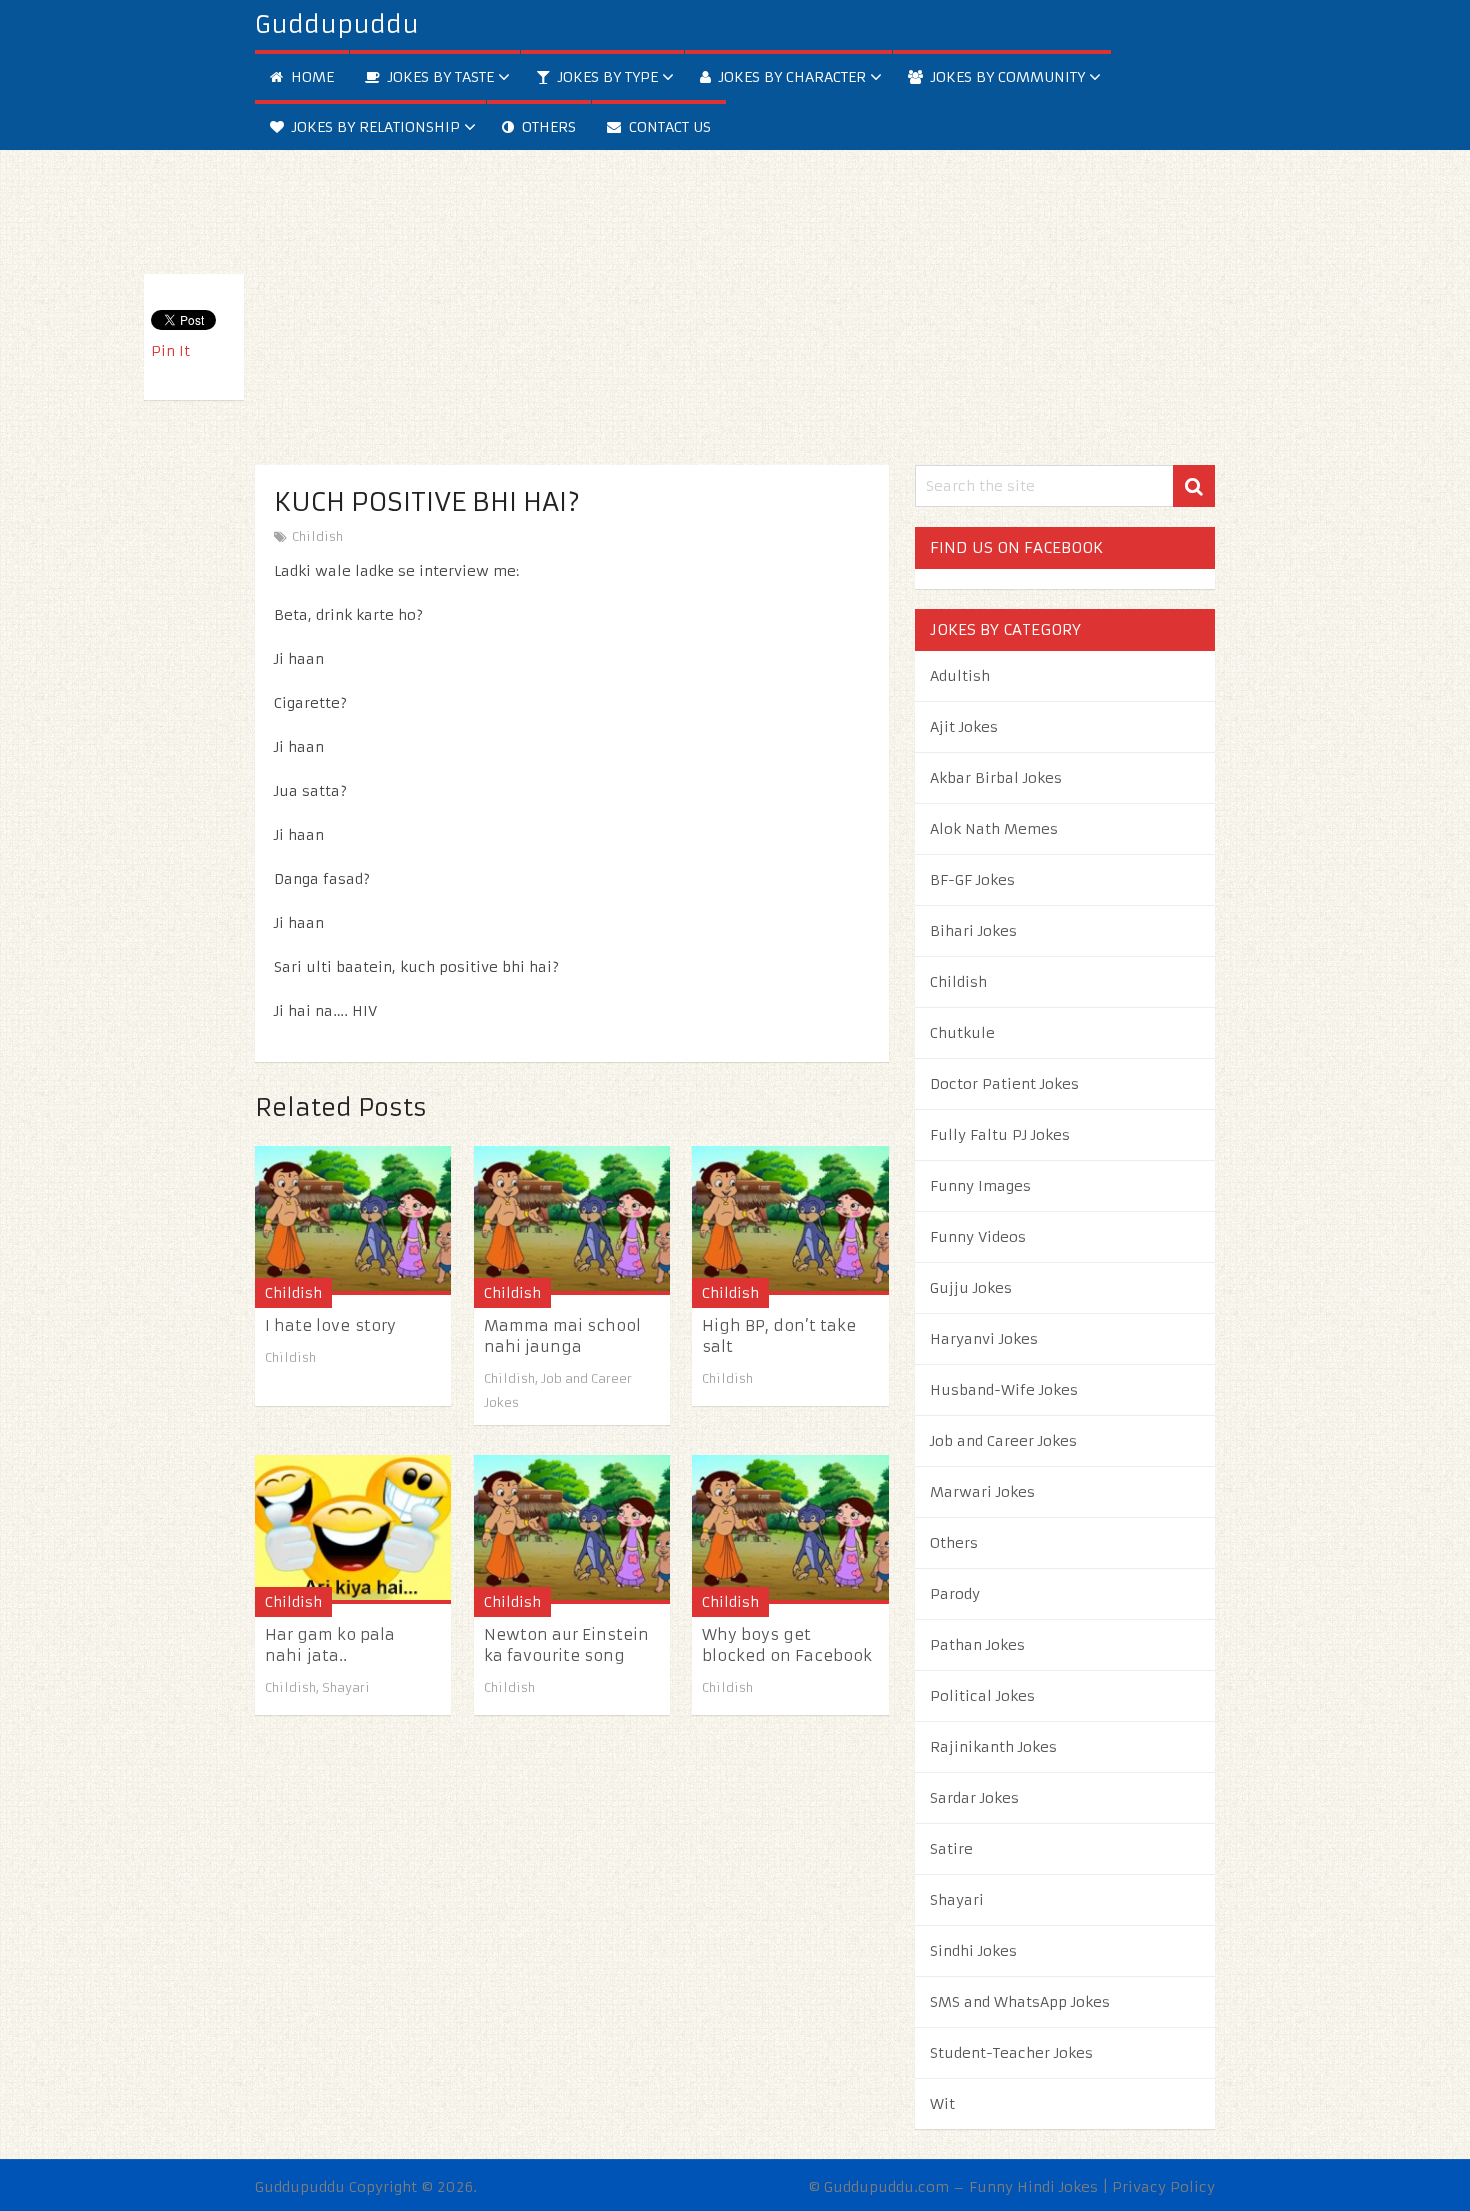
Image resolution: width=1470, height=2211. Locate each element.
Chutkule (962, 1033)
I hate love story (330, 1325)
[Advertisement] (735, 290)
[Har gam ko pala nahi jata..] (353, 1529)
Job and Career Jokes (1003, 1441)
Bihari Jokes (973, 931)
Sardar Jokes (974, 1798)
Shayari (346, 1687)
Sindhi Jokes (973, 1951)
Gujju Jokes (971, 1288)
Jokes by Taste (439, 77)
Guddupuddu (337, 25)
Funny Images (980, 1186)
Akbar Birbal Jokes (996, 778)
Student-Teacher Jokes (1011, 2053)
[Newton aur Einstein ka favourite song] (572, 1529)
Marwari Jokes (982, 1492)
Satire (951, 1849)
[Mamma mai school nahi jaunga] (572, 1220)
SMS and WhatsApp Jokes (1020, 2002)
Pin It (170, 351)
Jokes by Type (606, 77)
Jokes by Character (790, 77)
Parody (955, 1594)
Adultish (960, 676)
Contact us (668, 127)
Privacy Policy (1163, 2187)
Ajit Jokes (964, 727)
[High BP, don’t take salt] (790, 1220)
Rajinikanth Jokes (993, 1747)
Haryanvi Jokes (984, 1339)
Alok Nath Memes (994, 829)
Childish (317, 536)
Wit (942, 2104)
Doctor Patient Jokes (1004, 1084)
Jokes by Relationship (374, 127)
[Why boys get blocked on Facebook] (790, 1529)
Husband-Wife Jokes (1004, 1390)
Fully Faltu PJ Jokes (1000, 1135)
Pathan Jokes (977, 1645)
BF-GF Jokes (972, 880)
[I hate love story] (353, 1220)
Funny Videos (978, 1237)
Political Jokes (982, 1696)
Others (547, 127)
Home (310, 77)
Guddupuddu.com (886, 2187)
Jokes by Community (1006, 77)
